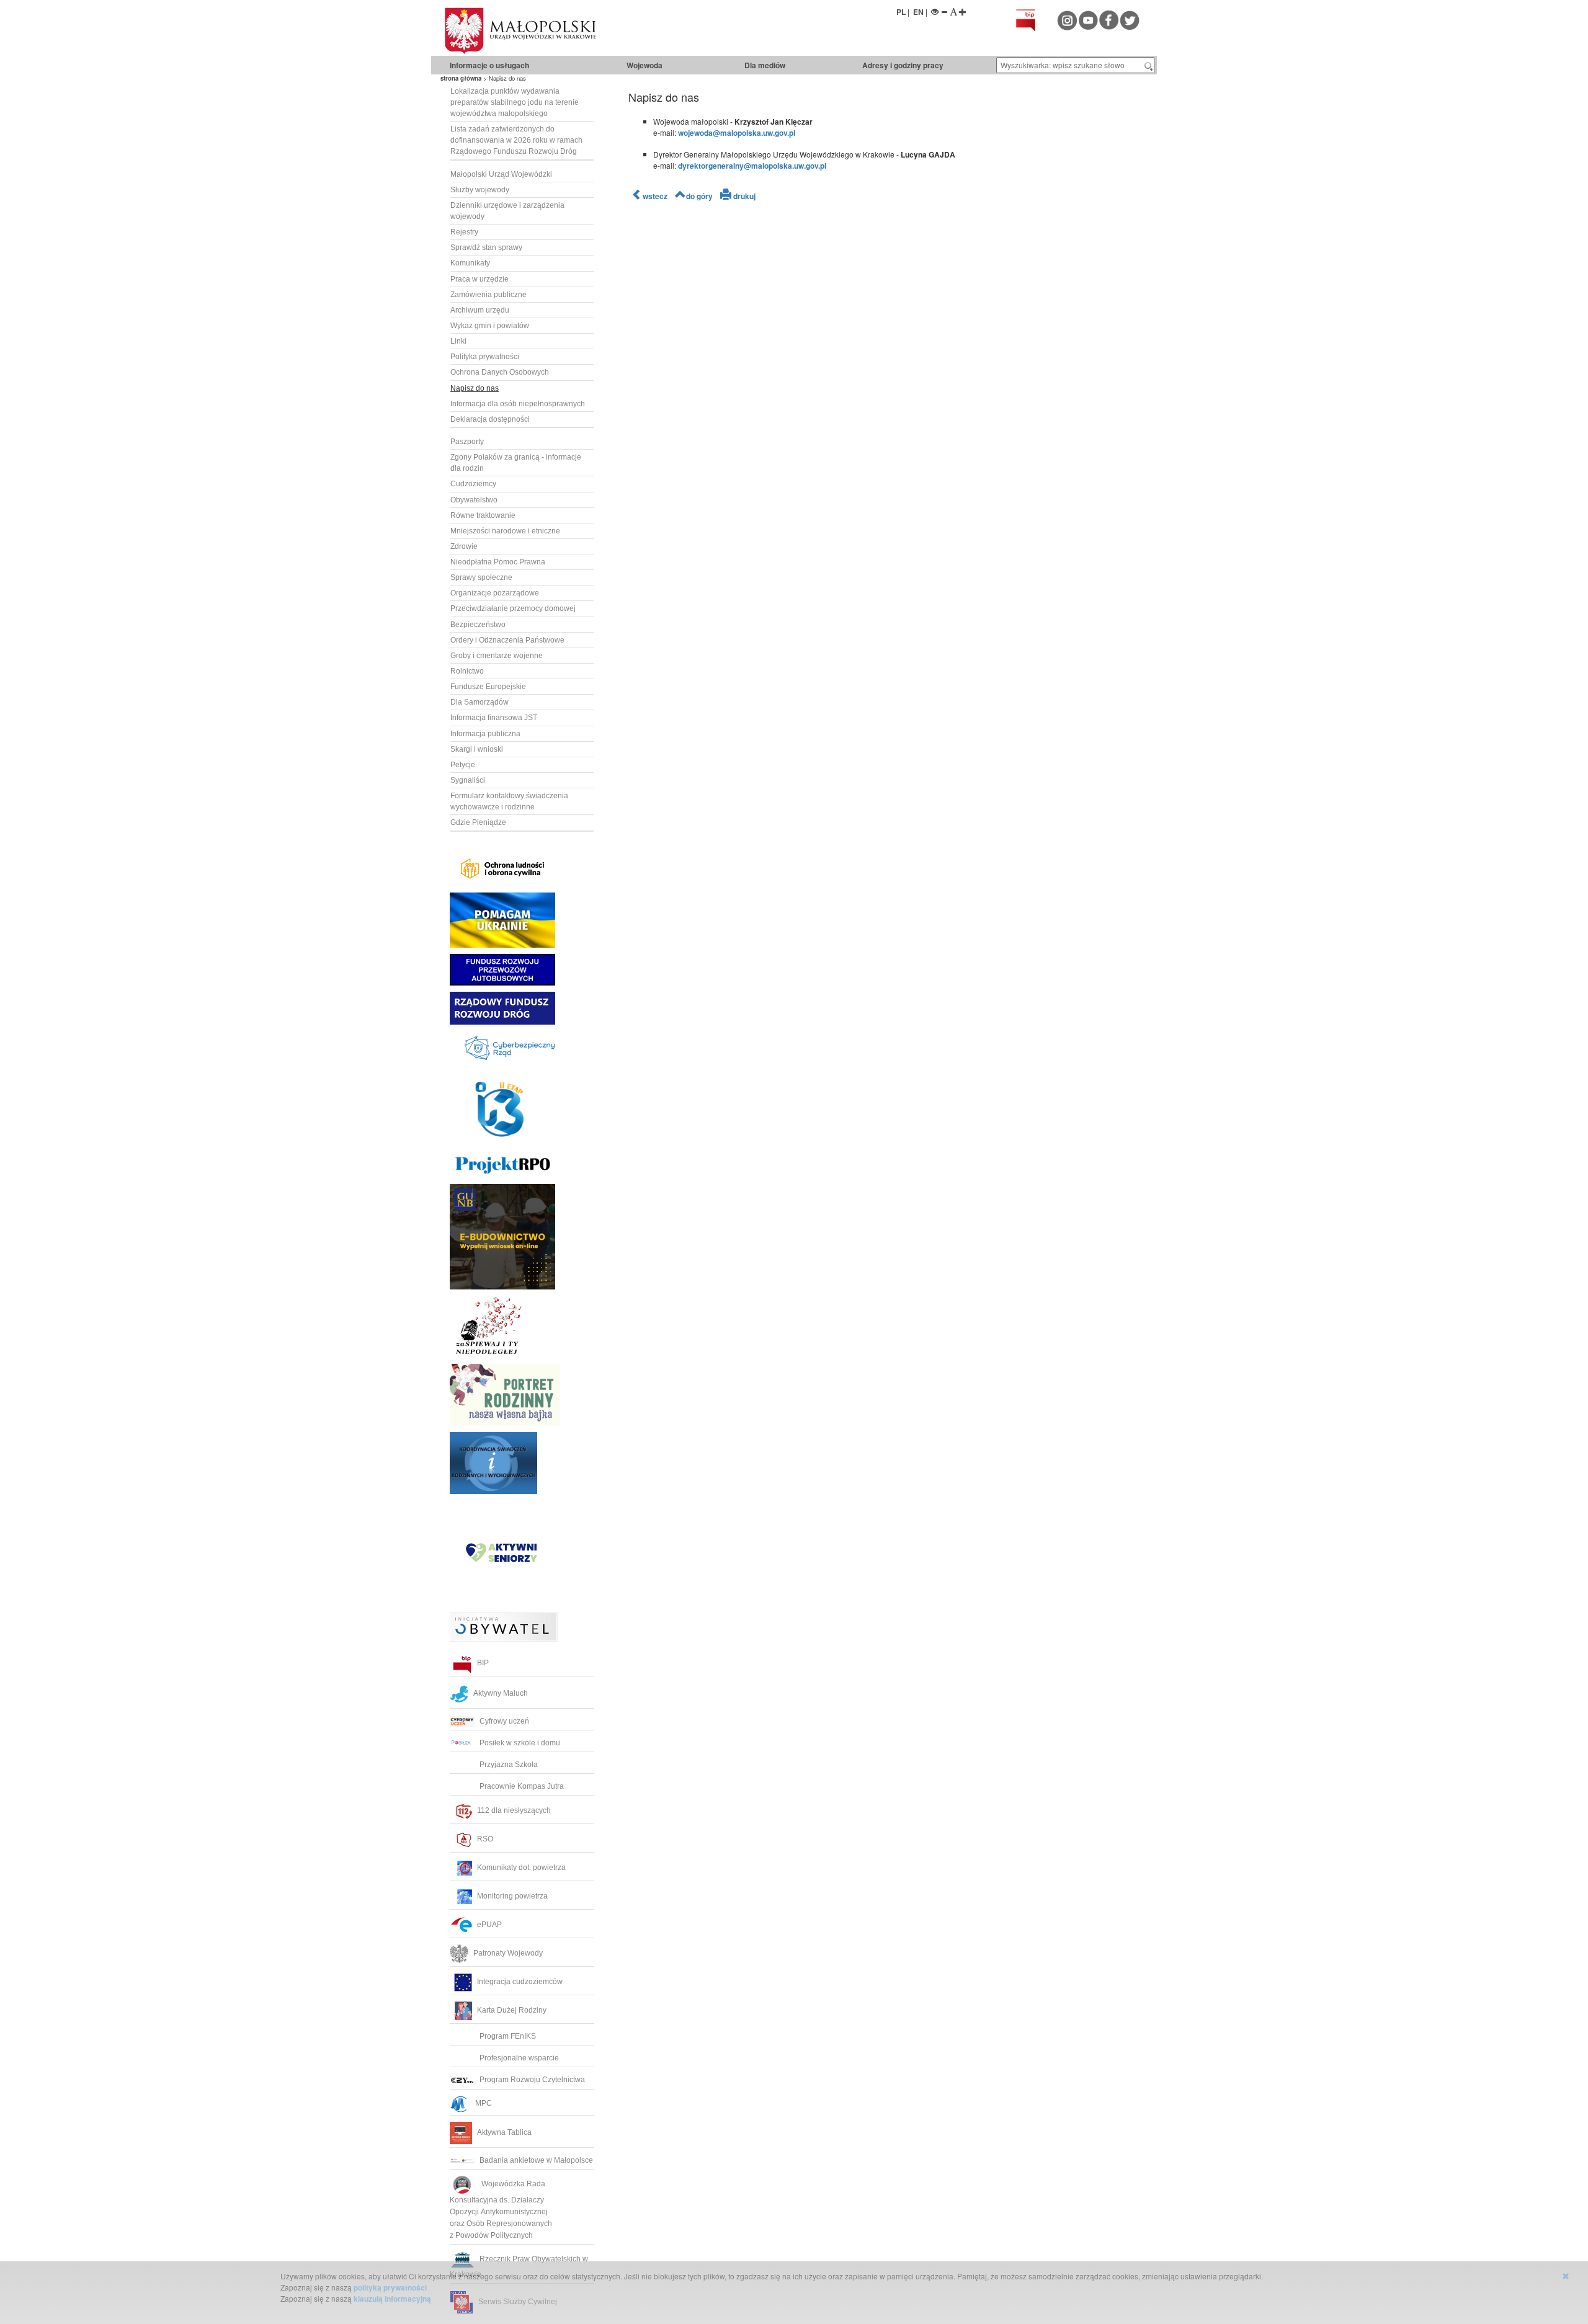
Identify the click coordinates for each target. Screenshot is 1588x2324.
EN (918, 12)
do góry (699, 196)
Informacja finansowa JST (494, 718)
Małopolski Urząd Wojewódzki (501, 174)
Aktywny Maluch (501, 1693)
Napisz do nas (475, 388)
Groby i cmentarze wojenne (497, 656)
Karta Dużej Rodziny (512, 2010)
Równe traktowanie (483, 515)
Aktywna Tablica (504, 2132)
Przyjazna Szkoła (509, 1765)
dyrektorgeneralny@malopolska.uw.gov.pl (752, 166)
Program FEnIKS (508, 2036)
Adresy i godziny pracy (903, 65)
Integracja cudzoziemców (520, 1982)
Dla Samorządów (480, 702)
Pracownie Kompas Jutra (522, 1786)
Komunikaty (470, 263)
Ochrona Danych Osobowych (500, 372)
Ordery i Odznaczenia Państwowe (507, 640)
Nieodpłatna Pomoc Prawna (498, 562)
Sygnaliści (468, 780)
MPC (482, 2103)
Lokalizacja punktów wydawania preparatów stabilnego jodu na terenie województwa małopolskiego (515, 102)
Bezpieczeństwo (478, 625)
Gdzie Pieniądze (478, 822)
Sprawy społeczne (481, 577)
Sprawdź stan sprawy (486, 247)
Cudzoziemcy (473, 484)
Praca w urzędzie (480, 279)
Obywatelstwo (474, 500)
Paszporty (467, 442)
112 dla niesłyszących (514, 1810)
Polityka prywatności (485, 357)
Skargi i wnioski (477, 749)
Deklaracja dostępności (490, 419)
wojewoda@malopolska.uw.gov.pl (737, 133)
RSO (485, 1839)
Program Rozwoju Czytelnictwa (532, 2080)
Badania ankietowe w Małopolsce (536, 2160)
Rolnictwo (467, 671)
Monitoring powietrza (512, 1896)
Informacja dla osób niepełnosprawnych (518, 404)
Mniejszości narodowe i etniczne (505, 531)
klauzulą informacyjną (392, 2299)
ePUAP (489, 1925)
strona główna (461, 78)
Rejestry (464, 232)
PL (901, 12)
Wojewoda (645, 65)
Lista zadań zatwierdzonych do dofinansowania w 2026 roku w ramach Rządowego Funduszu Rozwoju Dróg (516, 140)
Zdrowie (464, 546)
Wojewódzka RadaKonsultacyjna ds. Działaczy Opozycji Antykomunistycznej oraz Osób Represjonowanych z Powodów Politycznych (502, 2210)
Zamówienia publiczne (488, 295)
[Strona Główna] (564, 31)
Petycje (463, 765)
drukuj (743, 196)
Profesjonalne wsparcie (520, 2058)
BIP (483, 1663)
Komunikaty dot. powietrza (521, 1868)
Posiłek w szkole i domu (520, 1743)
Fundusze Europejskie (488, 687)
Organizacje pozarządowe (495, 593)
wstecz (655, 196)
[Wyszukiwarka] (1149, 65)
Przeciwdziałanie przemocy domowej (513, 608)
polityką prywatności (390, 2287)
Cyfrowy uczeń (504, 1721)
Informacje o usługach (489, 65)
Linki (458, 341)
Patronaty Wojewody (508, 1953)
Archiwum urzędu (480, 310)
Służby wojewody (480, 190)
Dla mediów (765, 65)
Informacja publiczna (485, 734)
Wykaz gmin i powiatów (490, 326)
